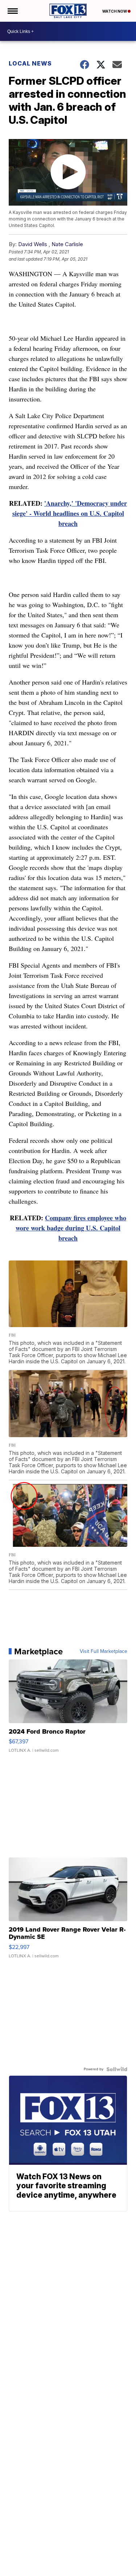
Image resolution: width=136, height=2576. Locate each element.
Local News (30, 63)
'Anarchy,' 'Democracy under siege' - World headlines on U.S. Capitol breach (70, 513)
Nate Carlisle (67, 244)
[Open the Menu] (12, 11)
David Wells (33, 244)
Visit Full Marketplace (104, 1651)
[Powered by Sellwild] (117, 2069)
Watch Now (115, 11)
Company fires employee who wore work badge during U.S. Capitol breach (71, 1228)
